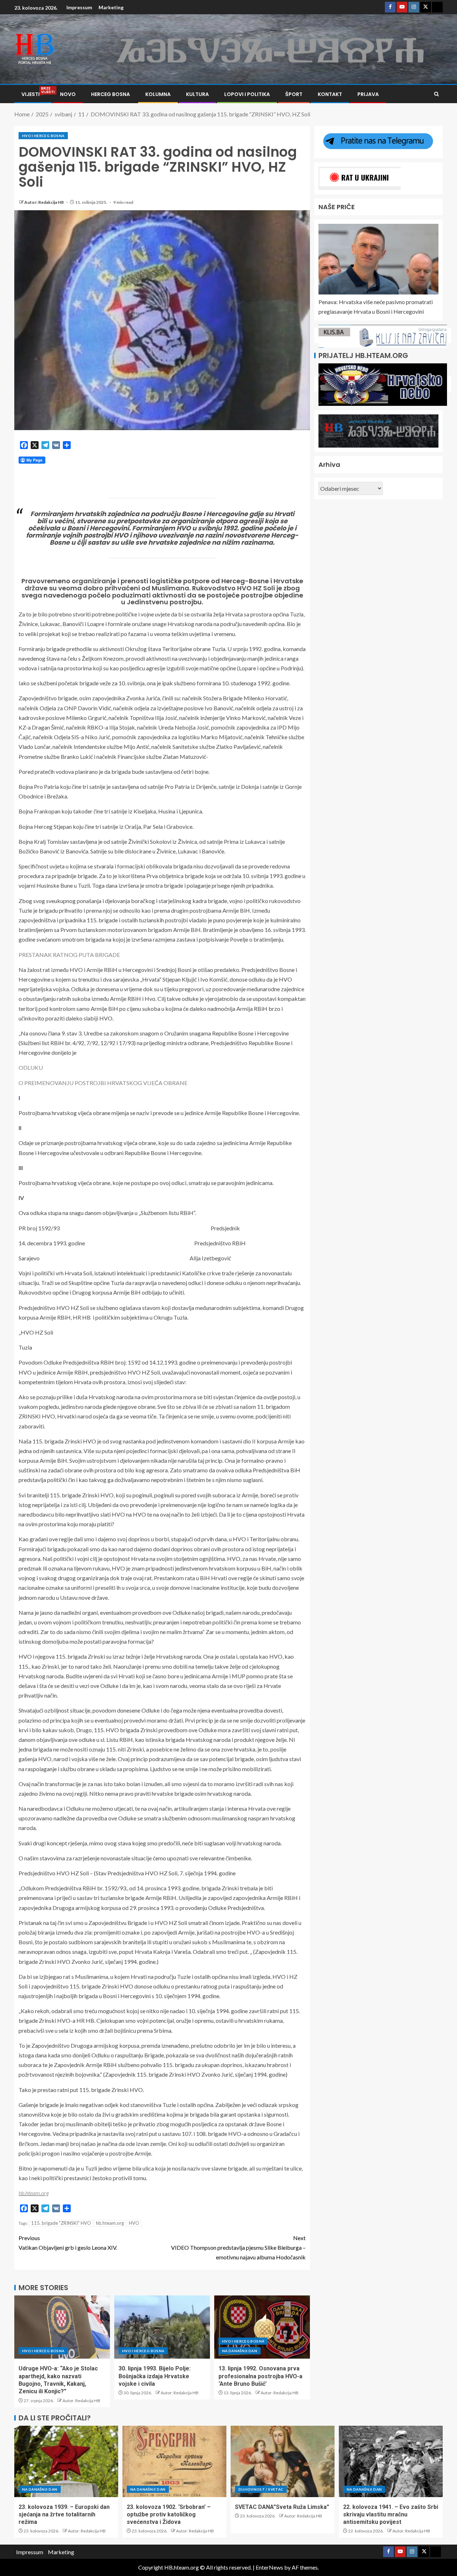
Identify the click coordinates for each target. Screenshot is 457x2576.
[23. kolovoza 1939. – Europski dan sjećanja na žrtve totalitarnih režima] (66, 2461)
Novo (68, 94)
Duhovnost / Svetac (261, 2489)
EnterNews (269, 2567)
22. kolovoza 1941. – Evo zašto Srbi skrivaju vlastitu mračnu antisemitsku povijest (391, 2515)
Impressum (79, 7)
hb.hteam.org (110, 2223)
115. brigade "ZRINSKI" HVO (61, 2223)
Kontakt (330, 94)
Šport (294, 94)
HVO (134, 2223)
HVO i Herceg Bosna (43, 136)
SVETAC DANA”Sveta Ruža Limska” (282, 2507)
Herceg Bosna (111, 94)
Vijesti (33, 94)
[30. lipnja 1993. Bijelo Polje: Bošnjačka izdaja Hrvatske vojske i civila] (162, 2327)
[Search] (436, 94)
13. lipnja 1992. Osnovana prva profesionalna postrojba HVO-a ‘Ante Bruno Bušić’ (260, 2376)
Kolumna (158, 94)
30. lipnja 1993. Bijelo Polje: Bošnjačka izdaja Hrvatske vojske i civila (155, 2376)
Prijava (368, 94)
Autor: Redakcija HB (44, 202)
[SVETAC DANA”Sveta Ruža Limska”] (283, 2461)
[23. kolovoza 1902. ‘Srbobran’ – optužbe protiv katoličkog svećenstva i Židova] (174, 2461)
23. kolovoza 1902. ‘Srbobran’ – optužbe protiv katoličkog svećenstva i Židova (169, 2515)
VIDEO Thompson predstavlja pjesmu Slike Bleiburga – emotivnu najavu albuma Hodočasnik (238, 2247)
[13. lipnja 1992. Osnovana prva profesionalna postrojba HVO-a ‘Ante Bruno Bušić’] (262, 2327)
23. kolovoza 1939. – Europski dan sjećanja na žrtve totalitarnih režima (64, 2515)
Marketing (111, 7)
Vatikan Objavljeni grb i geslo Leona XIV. (68, 2243)
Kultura (197, 94)
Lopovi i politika (247, 94)
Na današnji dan (240, 2351)
